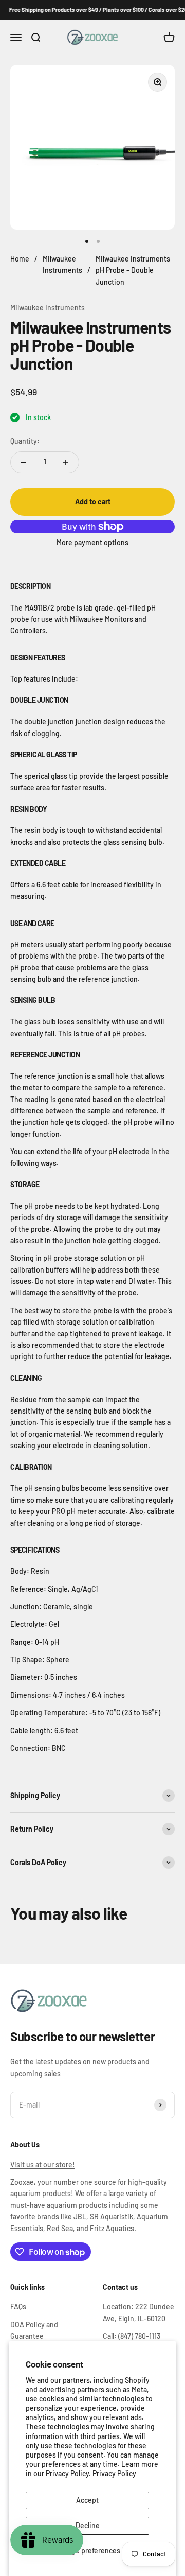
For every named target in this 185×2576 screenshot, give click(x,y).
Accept (87, 2500)
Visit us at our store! (43, 2164)
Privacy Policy (114, 2473)
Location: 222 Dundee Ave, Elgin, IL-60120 (138, 2312)
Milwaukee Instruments (48, 308)
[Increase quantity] (66, 462)
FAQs (18, 2307)
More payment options (92, 542)
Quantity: (25, 441)
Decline (88, 2525)
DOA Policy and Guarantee (34, 2330)
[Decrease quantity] (24, 462)
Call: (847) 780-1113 (132, 2336)
